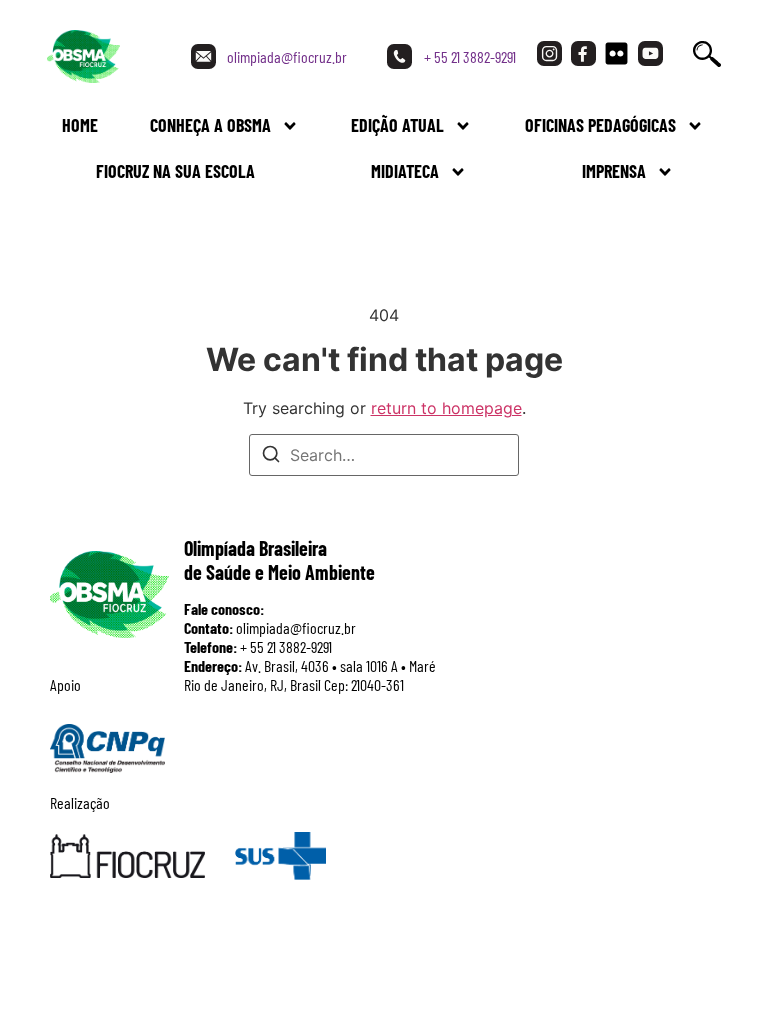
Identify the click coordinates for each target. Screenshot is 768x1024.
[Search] (271, 457)
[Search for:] (384, 455)
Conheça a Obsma (210, 125)
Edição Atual (397, 125)
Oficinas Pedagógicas (600, 125)
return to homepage (446, 408)
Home (80, 125)
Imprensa (614, 171)
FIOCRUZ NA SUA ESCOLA (175, 171)
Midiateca (405, 171)
